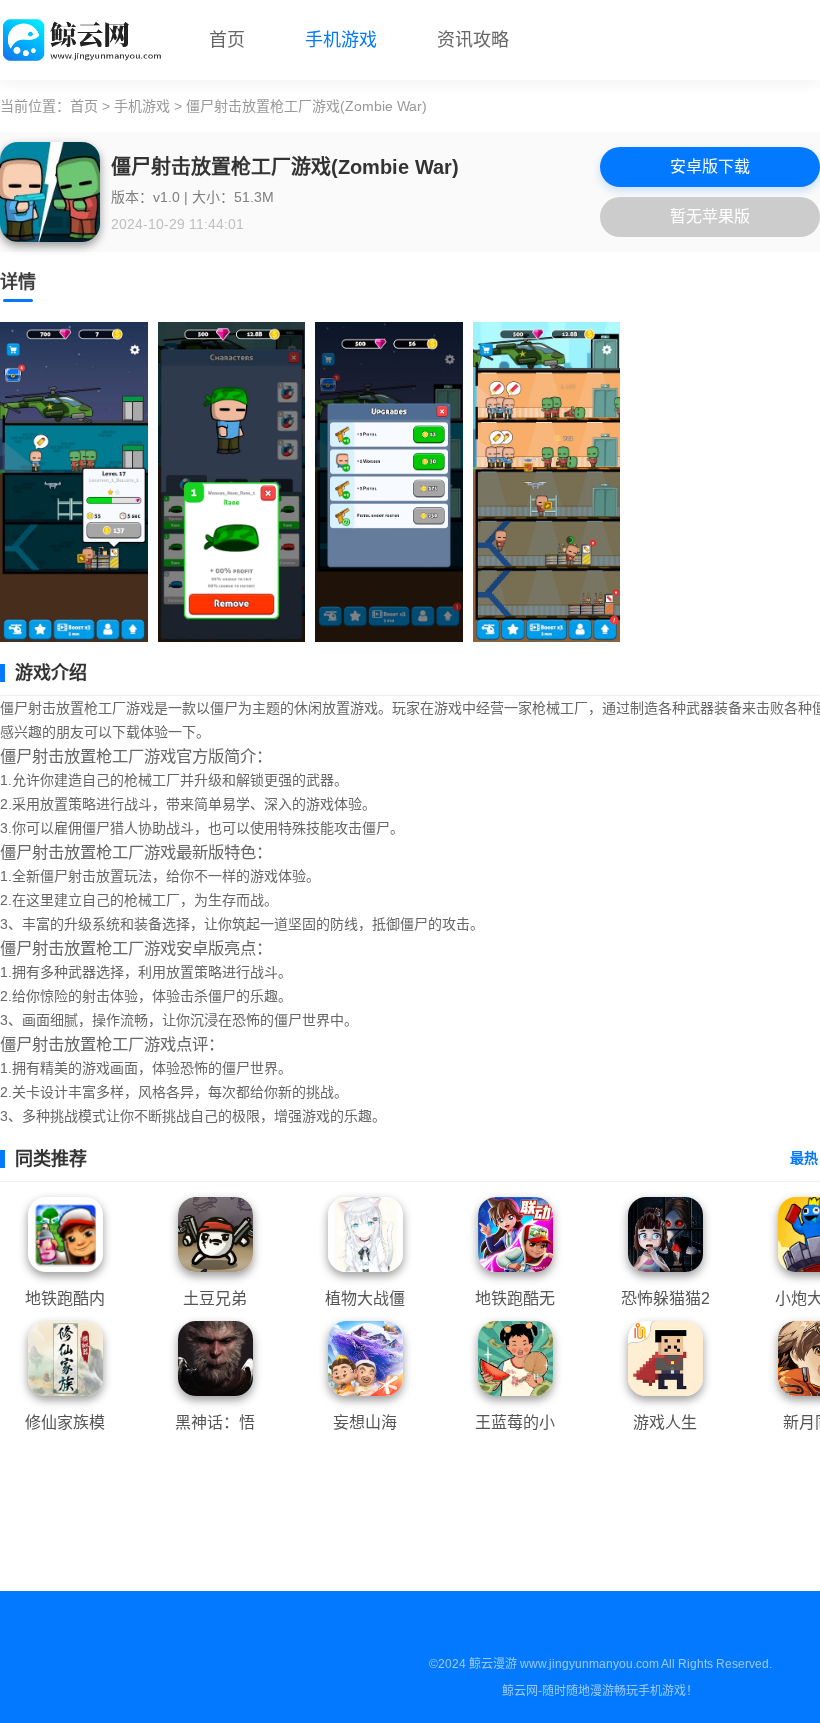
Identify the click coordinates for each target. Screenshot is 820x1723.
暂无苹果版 (710, 216)
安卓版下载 (710, 166)
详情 (18, 282)
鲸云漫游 (493, 1664)
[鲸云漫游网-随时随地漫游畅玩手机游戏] (84, 40)
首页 (227, 40)
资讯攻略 (473, 40)
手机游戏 (341, 40)
